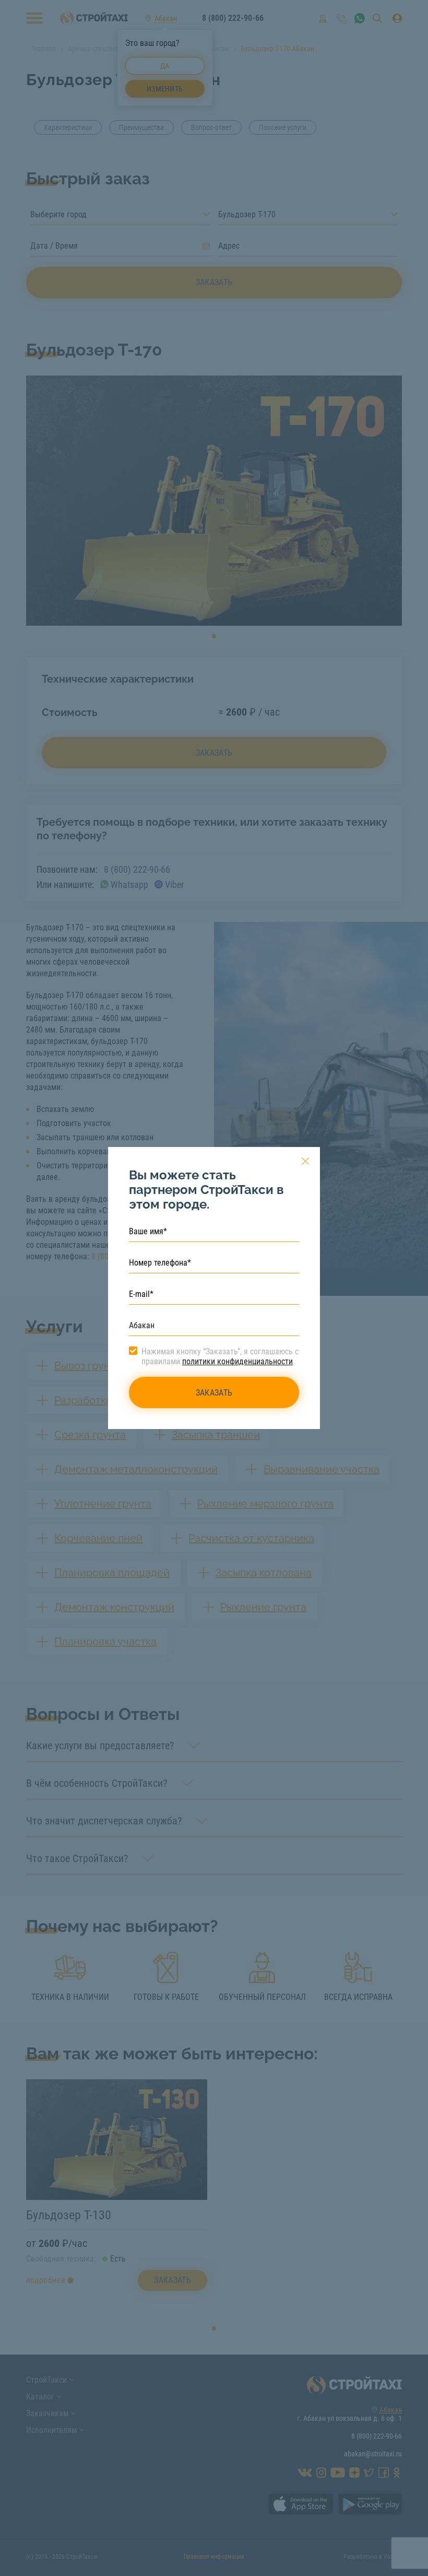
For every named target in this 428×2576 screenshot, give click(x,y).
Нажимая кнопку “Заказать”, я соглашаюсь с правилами (220, 1356)
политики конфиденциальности (237, 1361)
